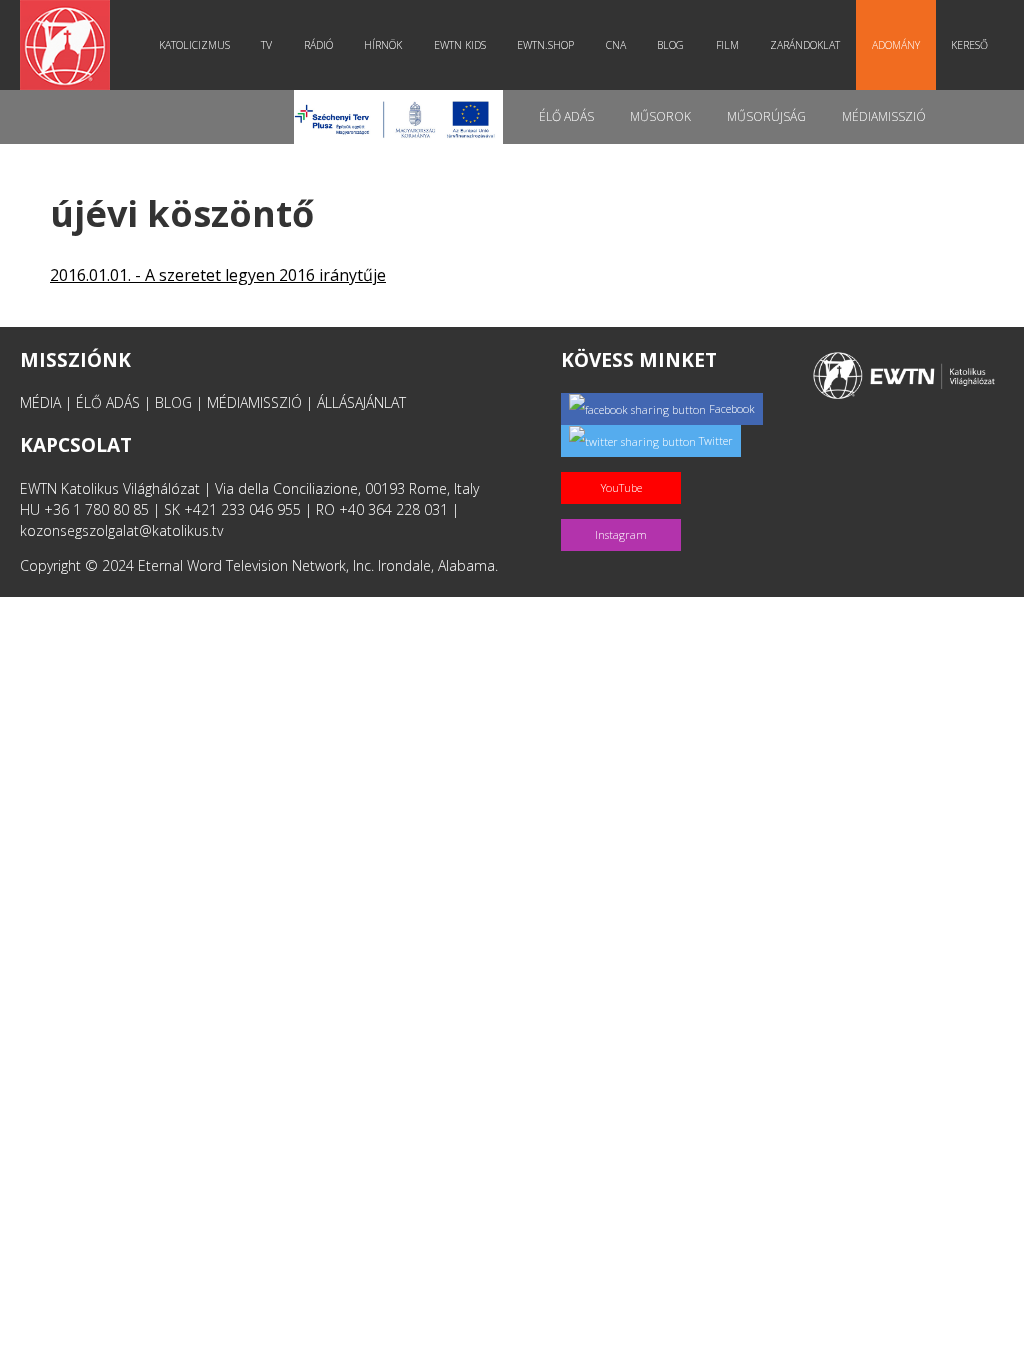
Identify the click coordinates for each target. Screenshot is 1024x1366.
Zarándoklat (805, 45)
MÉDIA (40, 402)
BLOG (173, 402)
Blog (670, 45)
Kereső (969, 45)
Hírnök (383, 45)
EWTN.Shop (545, 45)
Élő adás (566, 116)
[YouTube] (625, 466)
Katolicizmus (194, 45)
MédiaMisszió (884, 116)
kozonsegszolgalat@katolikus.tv (121, 530)
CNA (616, 45)
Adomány (896, 45)
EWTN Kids (460, 45)
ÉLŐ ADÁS (108, 402)
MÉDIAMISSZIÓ (254, 402)
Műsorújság (766, 116)
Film (727, 45)
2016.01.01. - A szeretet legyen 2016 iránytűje (218, 275)
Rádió (318, 45)
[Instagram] (625, 513)
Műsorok (660, 116)
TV (266, 45)
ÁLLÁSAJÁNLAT (361, 402)
